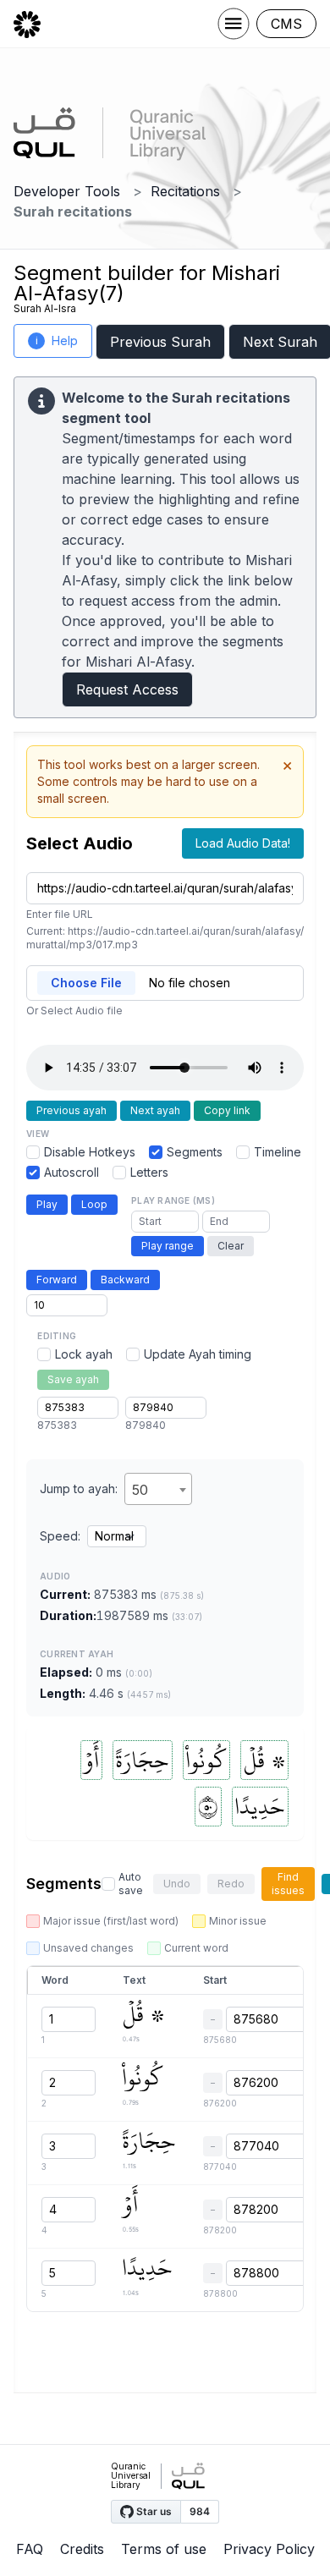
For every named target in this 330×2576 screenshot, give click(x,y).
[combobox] (158, 1489)
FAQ (30, 2549)
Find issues (288, 1884)
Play (47, 1204)
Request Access (127, 689)
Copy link (227, 1110)
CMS (286, 24)
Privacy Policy (269, 2549)
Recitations (185, 191)
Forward (57, 1280)
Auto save (131, 1884)
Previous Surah (160, 342)
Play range (168, 1246)
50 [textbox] (140, 1490)
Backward (125, 1280)
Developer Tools (67, 191)
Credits (82, 2549)
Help (57, 341)
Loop (94, 1204)
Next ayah (155, 1110)
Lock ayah (84, 1354)
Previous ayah (71, 1110)
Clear (231, 1246)
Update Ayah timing (198, 1354)
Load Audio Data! (243, 843)
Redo (231, 1884)
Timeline (278, 1152)
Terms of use (164, 2549)
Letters (149, 1172)
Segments (195, 1152)
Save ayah (73, 1379)
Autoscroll (71, 1172)
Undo (177, 1884)
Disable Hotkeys (90, 1152)
